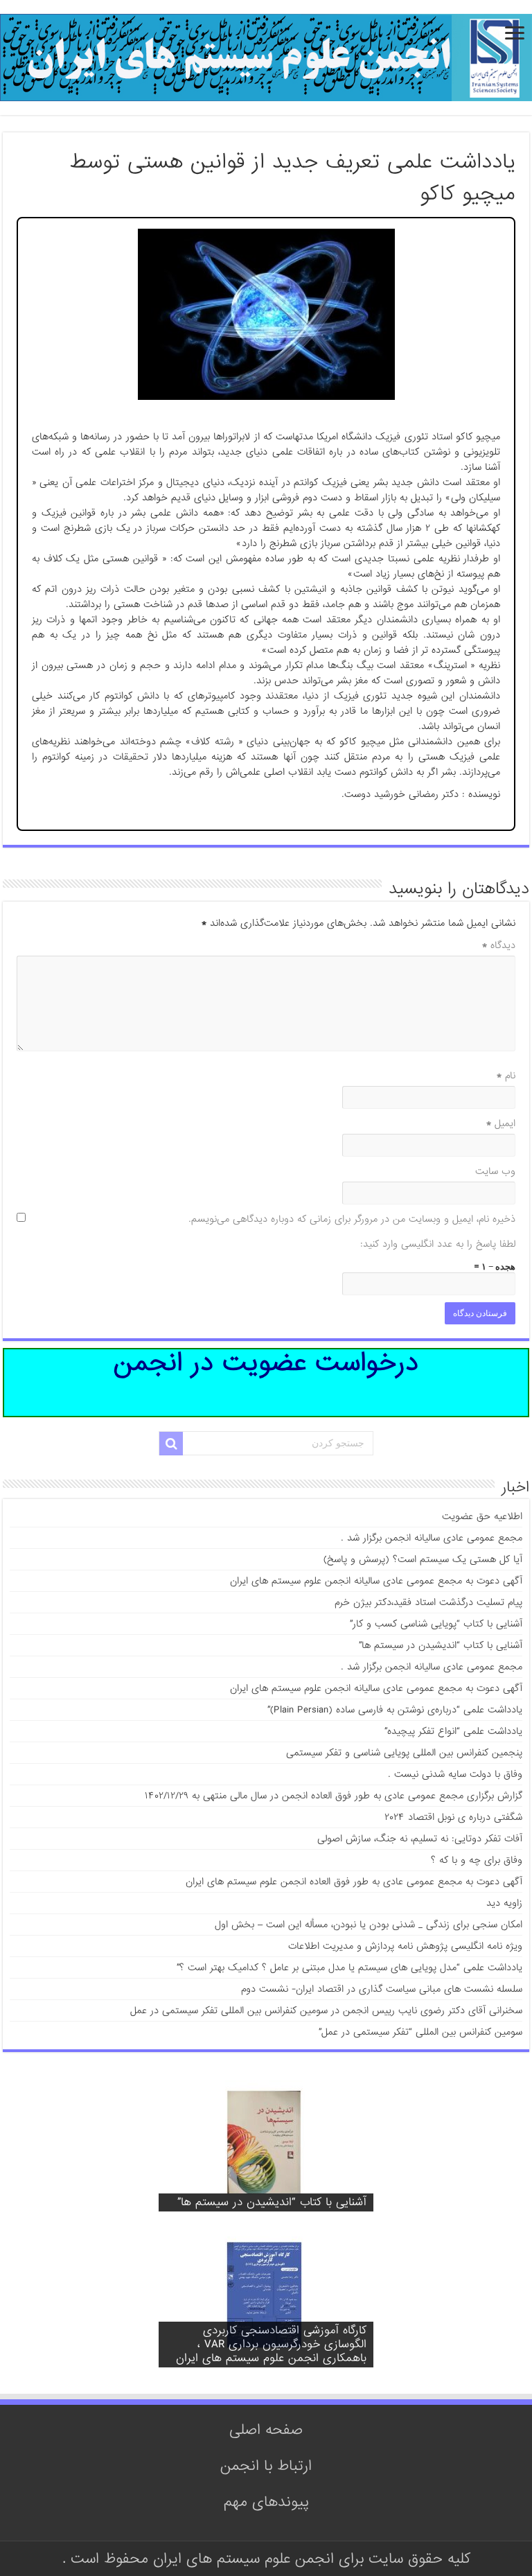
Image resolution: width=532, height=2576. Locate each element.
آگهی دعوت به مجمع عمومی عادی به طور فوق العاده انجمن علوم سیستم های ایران (354, 1882)
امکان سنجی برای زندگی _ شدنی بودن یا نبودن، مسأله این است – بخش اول (369, 1925)
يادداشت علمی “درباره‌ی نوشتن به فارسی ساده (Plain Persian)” (395, 1710)
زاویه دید (504, 1903)
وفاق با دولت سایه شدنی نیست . (455, 1774)
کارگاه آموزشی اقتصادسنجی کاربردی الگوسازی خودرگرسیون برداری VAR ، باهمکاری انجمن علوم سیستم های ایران (271, 2344)
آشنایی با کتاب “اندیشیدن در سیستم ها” (441, 1645)
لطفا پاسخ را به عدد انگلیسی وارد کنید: (438, 1244)
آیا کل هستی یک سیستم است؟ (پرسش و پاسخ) (423, 1559)
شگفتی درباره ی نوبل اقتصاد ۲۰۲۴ (453, 1817)
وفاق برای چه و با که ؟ (477, 1860)
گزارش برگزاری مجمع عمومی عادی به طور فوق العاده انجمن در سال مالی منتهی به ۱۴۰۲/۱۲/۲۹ (334, 1796)
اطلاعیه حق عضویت (482, 1516)
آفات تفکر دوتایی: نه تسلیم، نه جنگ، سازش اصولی (420, 1839)
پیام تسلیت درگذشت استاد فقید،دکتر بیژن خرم (428, 1602)
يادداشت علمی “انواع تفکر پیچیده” (453, 1731)
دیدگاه (499, 945)
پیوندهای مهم (266, 2502)
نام (506, 1076)
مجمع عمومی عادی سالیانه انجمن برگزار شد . (432, 1538)
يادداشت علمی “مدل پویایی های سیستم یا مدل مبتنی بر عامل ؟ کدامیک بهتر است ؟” (349, 1968)
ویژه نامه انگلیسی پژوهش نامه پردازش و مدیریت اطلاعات (405, 1946)
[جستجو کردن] (171, 1444)
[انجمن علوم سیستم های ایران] (266, 61)
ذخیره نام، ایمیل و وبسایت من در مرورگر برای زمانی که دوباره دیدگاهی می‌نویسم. (352, 1219)
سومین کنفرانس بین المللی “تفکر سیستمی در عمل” (420, 2032)
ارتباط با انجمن (266, 2466)
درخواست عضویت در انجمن (266, 1366)
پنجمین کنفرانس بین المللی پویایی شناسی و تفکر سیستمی (404, 1753)
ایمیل (501, 1123)
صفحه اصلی (266, 2430)
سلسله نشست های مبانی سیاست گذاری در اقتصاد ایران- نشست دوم (382, 1989)
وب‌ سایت (495, 1171)
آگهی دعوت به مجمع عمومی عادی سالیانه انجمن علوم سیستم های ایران (376, 1581)
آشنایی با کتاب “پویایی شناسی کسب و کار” (436, 1624)
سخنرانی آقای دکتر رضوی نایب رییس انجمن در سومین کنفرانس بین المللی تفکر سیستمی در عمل (326, 2010)
